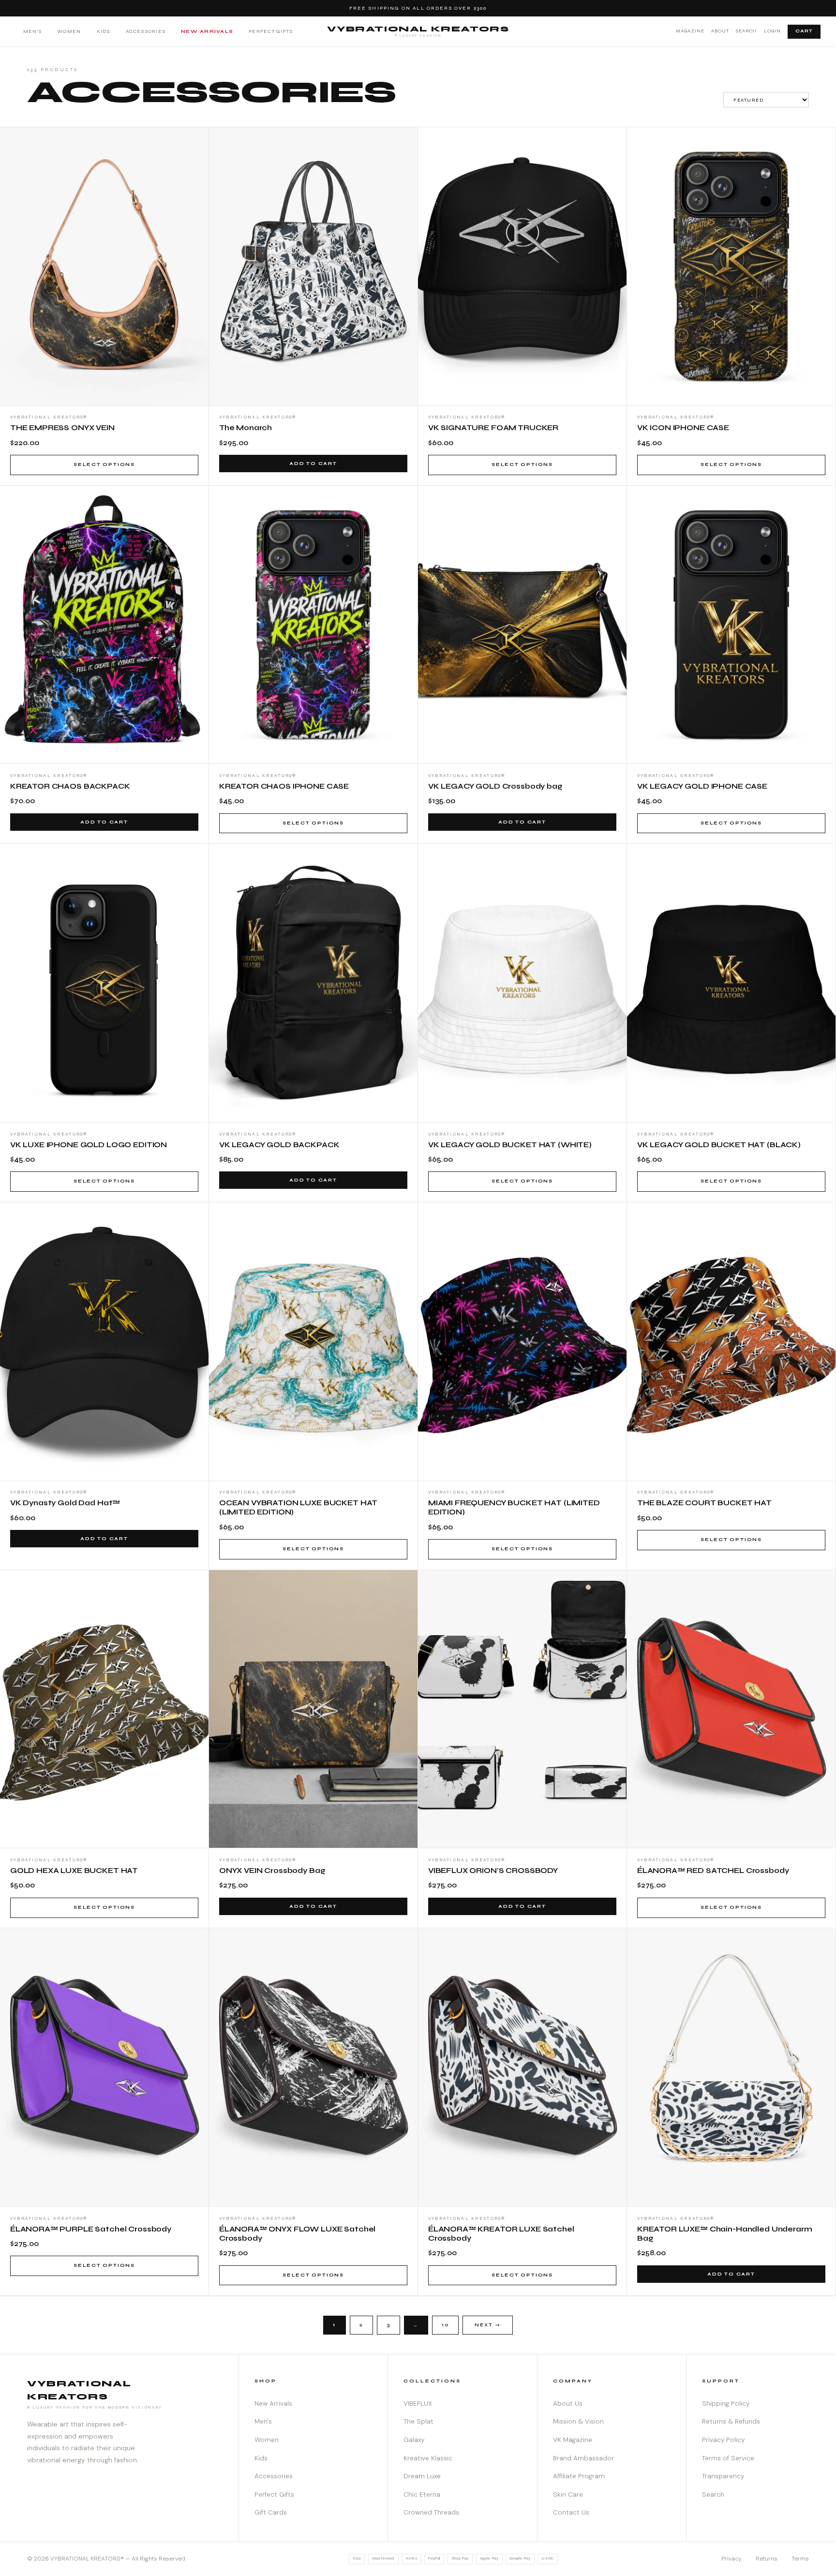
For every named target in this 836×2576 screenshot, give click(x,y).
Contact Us (571, 2512)
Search (746, 31)
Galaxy (414, 2440)
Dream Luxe (422, 2476)
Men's (32, 31)
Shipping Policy (726, 2404)
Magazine (690, 31)
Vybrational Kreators (418, 31)
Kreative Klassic (428, 2458)
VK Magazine (573, 2440)
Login (772, 31)
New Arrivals (207, 31)
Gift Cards (271, 2512)
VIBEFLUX (418, 2404)
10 (445, 2325)
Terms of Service (728, 2458)
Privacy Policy (723, 2440)
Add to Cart (313, 464)
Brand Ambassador (583, 2458)
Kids (104, 31)
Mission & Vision (578, 2421)
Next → (488, 2325)
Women (69, 31)
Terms (800, 2559)
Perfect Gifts (271, 31)
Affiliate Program (579, 2476)
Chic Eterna (422, 2494)
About (720, 31)
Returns (767, 2559)
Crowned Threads (431, 2512)
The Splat (418, 2421)
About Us (568, 2404)
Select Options (104, 464)
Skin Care (568, 2494)
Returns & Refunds (731, 2421)
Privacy (731, 2559)
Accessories (146, 31)
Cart (804, 31)
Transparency (723, 2476)
